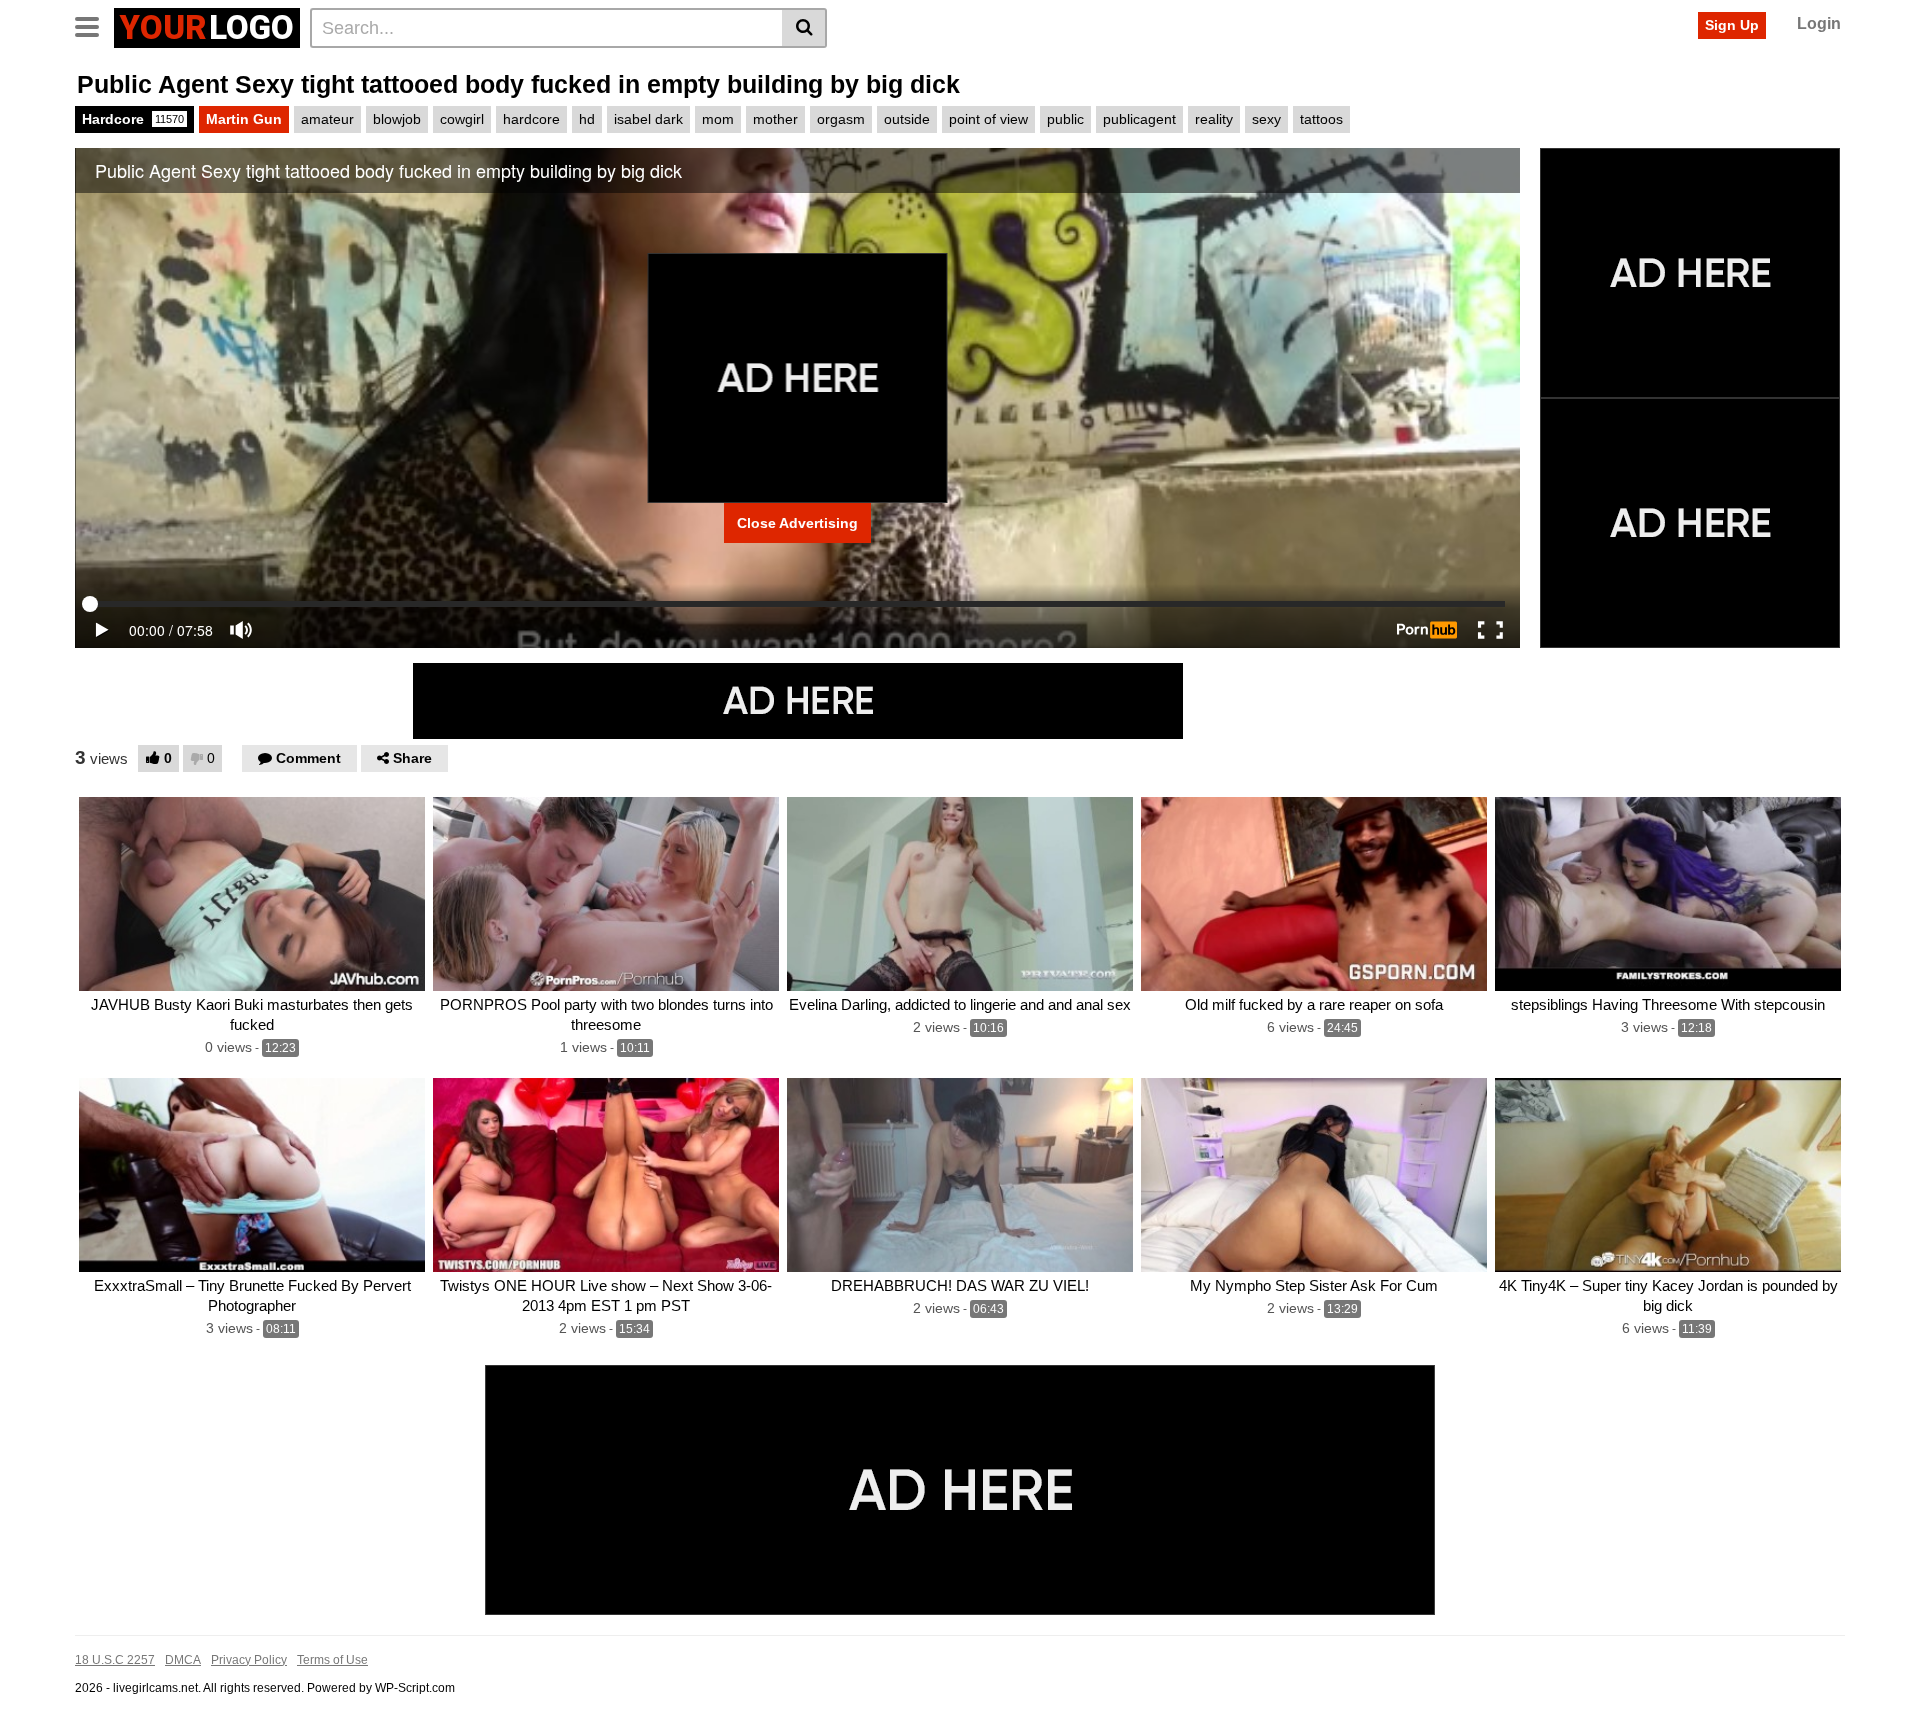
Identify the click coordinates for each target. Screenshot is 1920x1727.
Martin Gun (244, 119)
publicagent (1139, 119)
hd (587, 119)
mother (775, 119)
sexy (1266, 119)
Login (1819, 23)
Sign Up (1732, 25)
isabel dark (648, 119)
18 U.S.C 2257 (115, 1660)
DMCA (183, 1660)
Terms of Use (332, 1660)
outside (907, 119)
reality (1214, 119)
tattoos (1321, 119)
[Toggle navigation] (94, 25)
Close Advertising (797, 523)
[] (804, 28)
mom (718, 119)
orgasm (841, 119)
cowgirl (462, 119)
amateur (327, 119)
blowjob (397, 119)
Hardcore (133, 119)
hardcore (531, 119)
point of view (988, 119)
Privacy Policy (249, 1660)
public (1065, 119)
